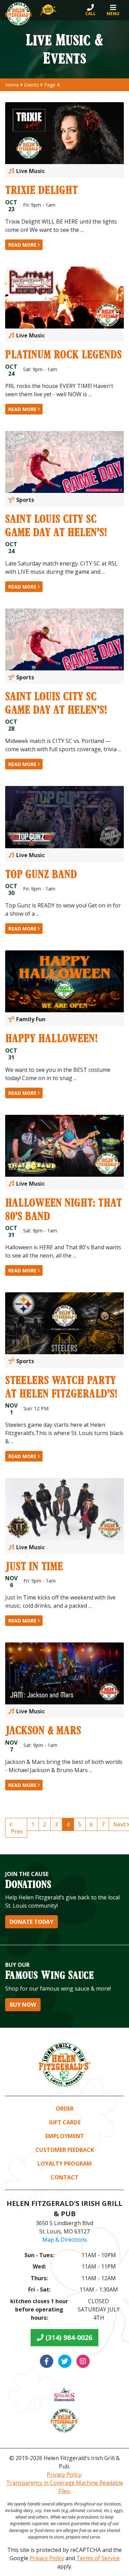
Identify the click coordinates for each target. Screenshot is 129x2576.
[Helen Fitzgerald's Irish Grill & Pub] (19, 14)
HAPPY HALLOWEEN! (51, 1038)
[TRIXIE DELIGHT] (64, 133)
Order (65, 2109)
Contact (64, 2177)
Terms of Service (98, 2558)
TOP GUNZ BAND (41, 874)
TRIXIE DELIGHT (41, 190)
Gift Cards (65, 2122)
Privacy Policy (64, 2475)
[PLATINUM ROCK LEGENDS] (64, 298)
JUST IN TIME (34, 1566)
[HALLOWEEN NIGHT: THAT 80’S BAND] (64, 1146)
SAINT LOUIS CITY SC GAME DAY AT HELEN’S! (56, 525)
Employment (65, 2136)
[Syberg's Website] (64, 2394)
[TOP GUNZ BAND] (64, 817)
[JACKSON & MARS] (64, 1673)
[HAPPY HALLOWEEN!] (64, 981)
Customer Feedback (65, 2150)
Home (12, 85)
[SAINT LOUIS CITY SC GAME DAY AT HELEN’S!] (64, 462)
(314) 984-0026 (68, 2337)
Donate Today (31, 1922)
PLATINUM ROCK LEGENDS (63, 354)
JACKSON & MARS (43, 1730)
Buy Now (23, 2005)
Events (31, 85)
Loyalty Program (65, 2164)
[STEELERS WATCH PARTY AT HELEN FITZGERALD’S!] (64, 1323)
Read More (23, 245)
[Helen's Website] (64, 2421)
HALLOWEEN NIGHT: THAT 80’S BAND (63, 1209)
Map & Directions (65, 2240)
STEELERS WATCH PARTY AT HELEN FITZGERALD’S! (61, 1386)
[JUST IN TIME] (64, 1509)
